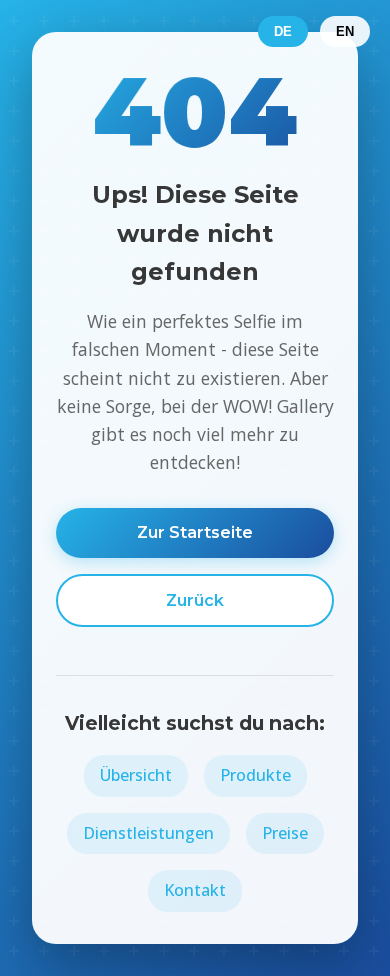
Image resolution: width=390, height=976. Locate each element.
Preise (285, 833)
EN (345, 31)
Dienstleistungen (148, 833)
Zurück (195, 600)
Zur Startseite (195, 532)
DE (283, 31)
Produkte (255, 775)
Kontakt (195, 890)
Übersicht (136, 775)
